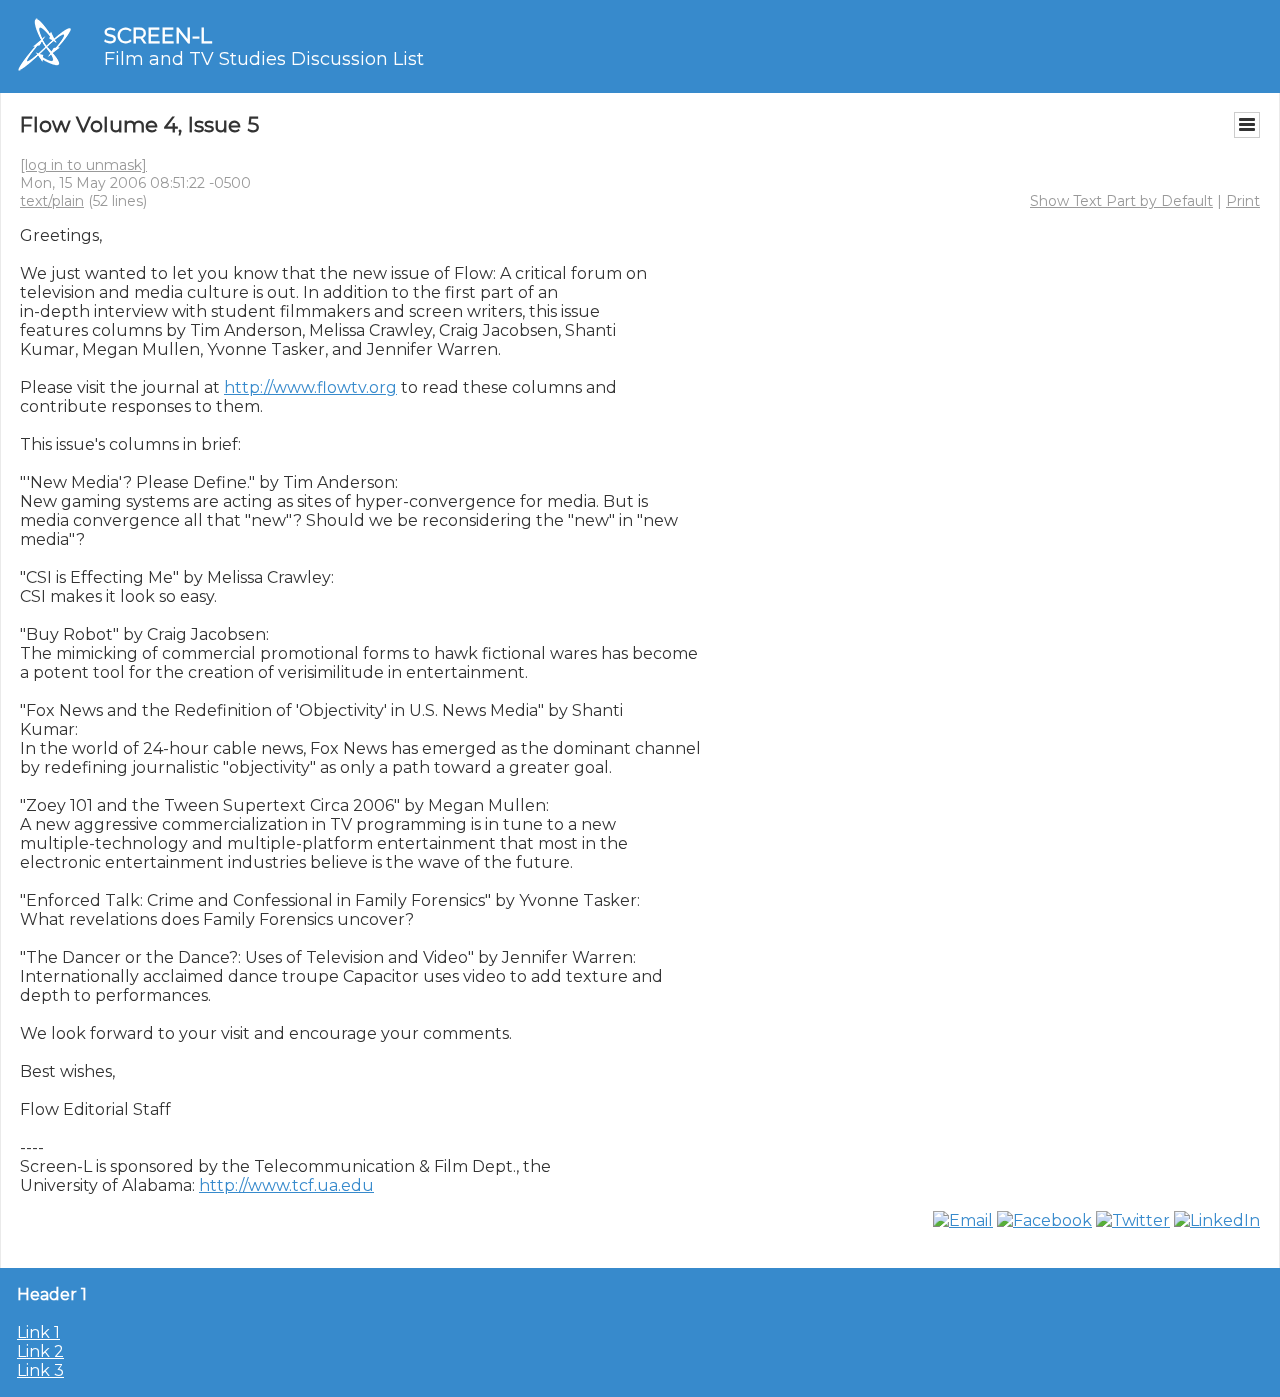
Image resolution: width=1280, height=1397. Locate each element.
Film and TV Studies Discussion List (264, 59)
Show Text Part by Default (1121, 201)
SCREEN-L (158, 35)
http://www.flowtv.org (310, 387)
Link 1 (38, 1332)
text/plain (52, 201)
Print (1243, 201)
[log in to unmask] (83, 165)
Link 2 (40, 1351)
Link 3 (40, 1370)
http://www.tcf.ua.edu (286, 1185)
